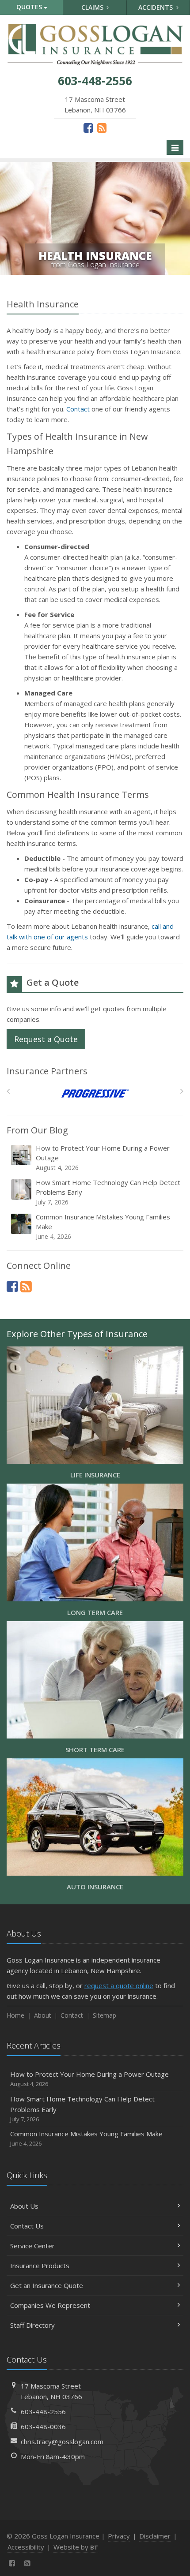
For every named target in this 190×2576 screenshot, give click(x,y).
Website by (76, 2547)
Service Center (32, 2246)
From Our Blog (37, 1130)
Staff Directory (32, 2325)
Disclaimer (155, 2536)
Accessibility (26, 2547)
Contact (78, 409)
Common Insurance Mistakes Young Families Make (103, 1226)
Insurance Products (40, 2266)
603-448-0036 (43, 2426)
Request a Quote (46, 1039)
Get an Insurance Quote (47, 2285)
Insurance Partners (47, 1071)
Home (15, 2015)
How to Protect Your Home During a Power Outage (103, 1158)
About (43, 2015)
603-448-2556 (43, 2411)
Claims (93, 7)
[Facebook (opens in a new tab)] (88, 127)
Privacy (119, 2536)
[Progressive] (95, 1094)
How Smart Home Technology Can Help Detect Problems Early (108, 1192)
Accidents (156, 7)
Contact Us (27, 2226)
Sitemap (104, 2015)
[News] (102, 127)
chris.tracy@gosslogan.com (62, 2441)
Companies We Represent (50, 2305)
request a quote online (119, 1985)
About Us (24, 2206)
